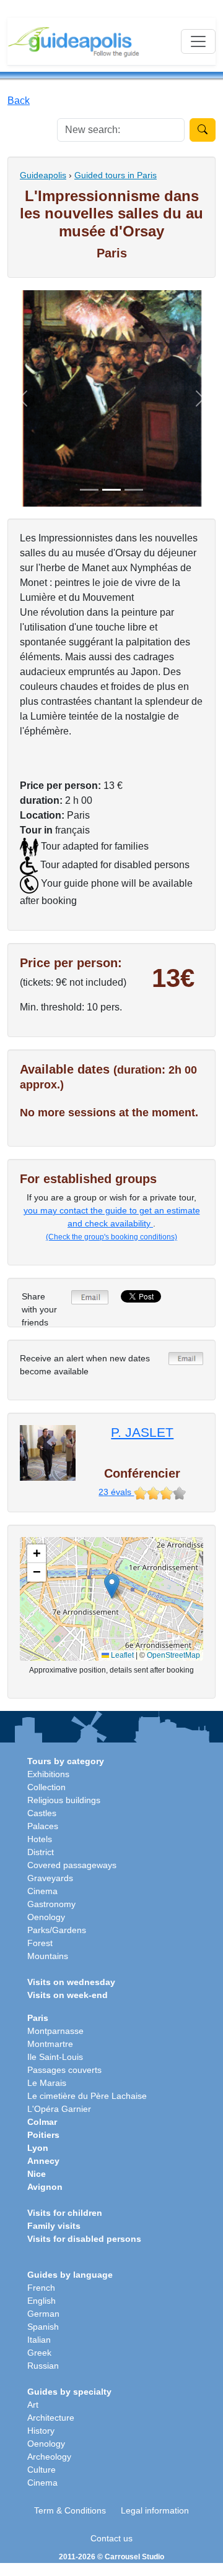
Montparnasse (55, 2031)
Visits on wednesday (71, 1982)
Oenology (46, 1917)
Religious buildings (64, 1800)
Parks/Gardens (57, 1930)
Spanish (43, 2327)
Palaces (43, 1826)
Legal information (155, 2510)
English (42, 2301)
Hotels (40, 1839)
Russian (43, 2366)
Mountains (48, 1956)
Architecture (51, 2418)
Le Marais (47, 2083)
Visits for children (65, 2213)
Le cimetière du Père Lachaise (87, 2096)
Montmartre (50, 2044)
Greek (39, 2353)
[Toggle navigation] (198, 41)
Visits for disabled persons (84, 2239)
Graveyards (50, 1878)
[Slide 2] (111, 490)
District (41, 1852)
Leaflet (121, 1655)
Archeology (49, 2457)
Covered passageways (72, 1865)
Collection (46, 1787)
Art (33, 2405)
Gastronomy (51, 1904)
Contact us (111, 2538)
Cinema (42, 1891)
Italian (39, 2340)
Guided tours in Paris (116, 175)
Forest (40, 1943)
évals (116, 1492)
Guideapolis (43, 175)
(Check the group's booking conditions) (111, 1237)
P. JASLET (142, 1432)
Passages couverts (64, 2070)
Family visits (54, 2226)
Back (19, 101)
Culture (42, 2470)
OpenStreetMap (173, 1655)
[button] (112, 1586)
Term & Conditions (70, 2510)
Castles (42, 1813)
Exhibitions (48, 1774)
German (43, 2314)
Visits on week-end (68, 1995)
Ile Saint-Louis (55, 2057)
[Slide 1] (89, 490)
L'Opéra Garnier (59, 2109)
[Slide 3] (134, 490)
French (41, 2288)
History (41, 2431)
